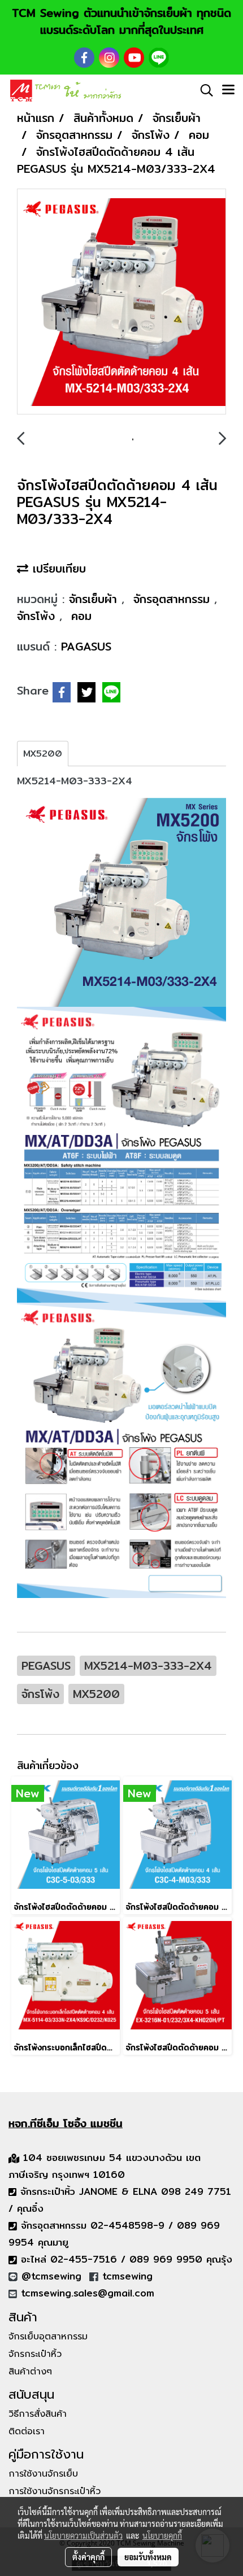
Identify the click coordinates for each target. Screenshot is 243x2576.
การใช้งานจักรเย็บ (43, 2474)
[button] (203, 90)
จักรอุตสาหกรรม (174, 599)
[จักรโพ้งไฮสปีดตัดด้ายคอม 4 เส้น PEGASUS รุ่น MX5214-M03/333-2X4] (121, 302)
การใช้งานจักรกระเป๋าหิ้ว (55, 2491)
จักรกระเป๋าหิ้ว (35, 2354)
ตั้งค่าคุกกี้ (88, 2557)
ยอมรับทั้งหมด (148, 2557)
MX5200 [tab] (43, 754)
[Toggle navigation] (228, 90)
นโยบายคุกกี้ (162, 2535)
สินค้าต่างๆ (30, 2372)
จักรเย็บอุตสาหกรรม (48, 2337)
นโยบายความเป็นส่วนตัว (83, 2535)
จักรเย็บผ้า (95, 599)
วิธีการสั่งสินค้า (38, 2414)
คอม (81, 616)
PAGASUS (86, 646)
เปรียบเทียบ (57, 568)
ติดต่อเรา (27, 2431)
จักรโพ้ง (38, 616)
